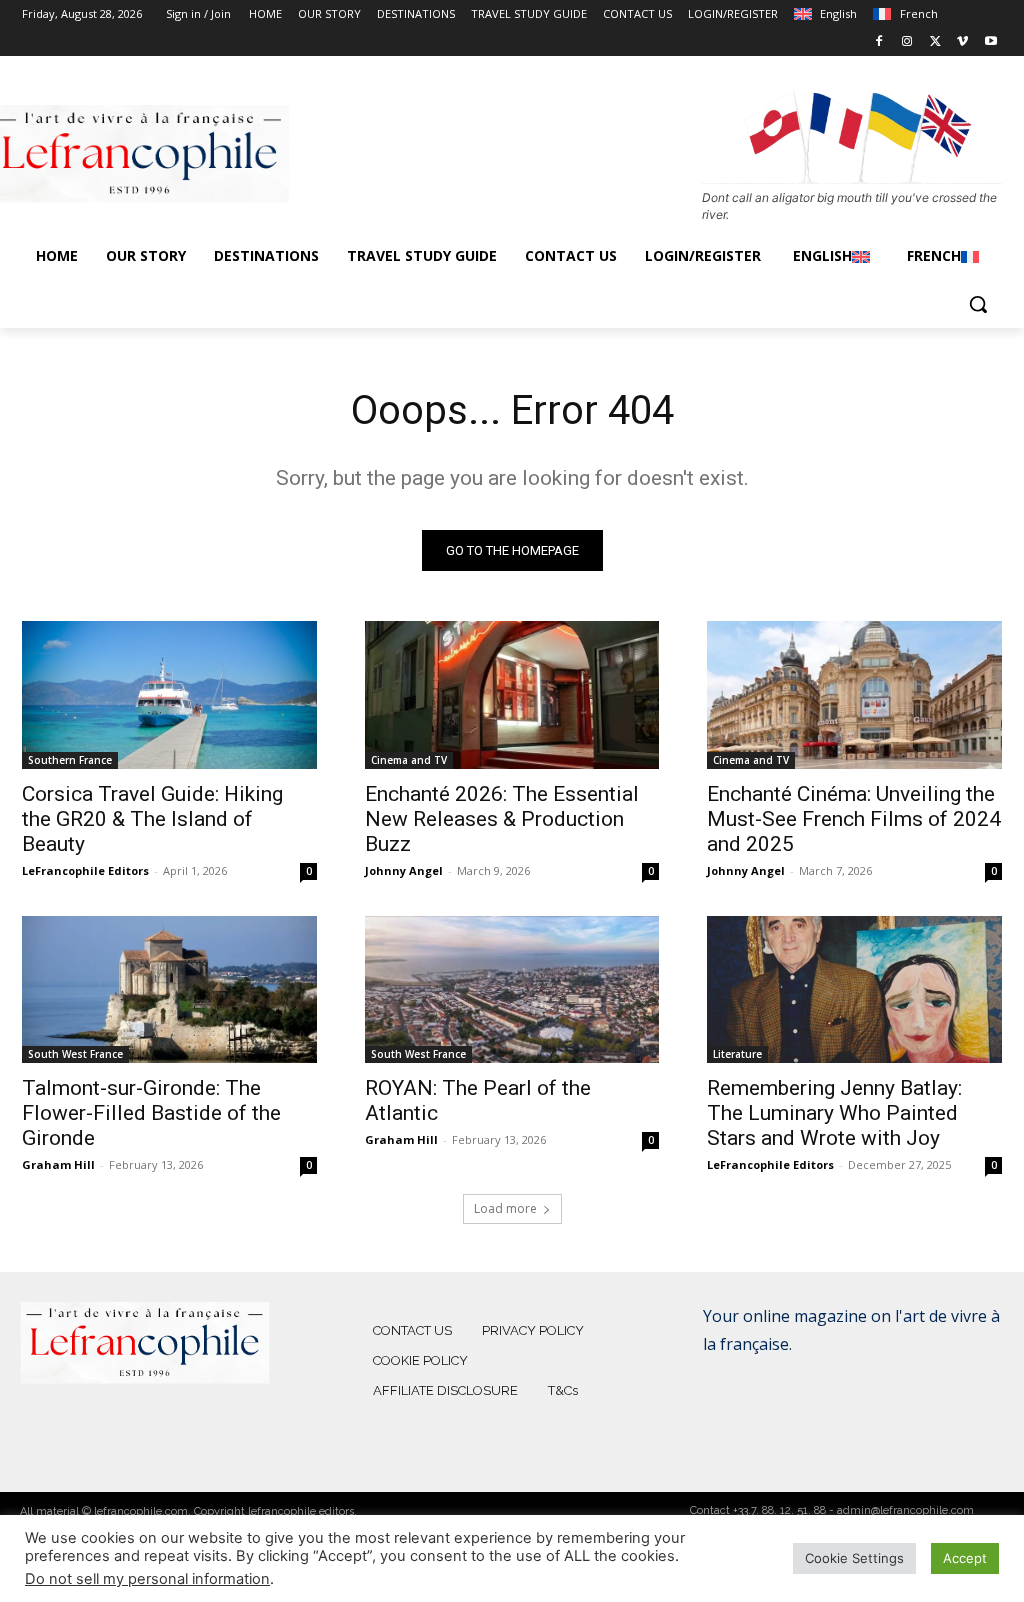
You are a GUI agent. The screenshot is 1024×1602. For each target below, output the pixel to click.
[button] (978, 304)
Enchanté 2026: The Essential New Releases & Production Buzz (502, 819)
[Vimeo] (962, 42)
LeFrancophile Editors (85, 870)
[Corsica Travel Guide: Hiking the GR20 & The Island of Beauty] (169, 694)
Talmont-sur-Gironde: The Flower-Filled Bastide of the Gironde (151, 1113)
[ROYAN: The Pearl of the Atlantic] (512, 989)
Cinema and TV (409, 760)
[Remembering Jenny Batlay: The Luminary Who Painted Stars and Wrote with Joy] (854, 989)
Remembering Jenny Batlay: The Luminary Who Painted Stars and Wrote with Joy (834, 1113)
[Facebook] (879, 42)
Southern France (70, 760)
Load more (505, 1208)
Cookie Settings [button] (854, 1558)
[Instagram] (907, 42)
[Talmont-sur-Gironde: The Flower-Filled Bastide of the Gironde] (169, 989)
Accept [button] (965, 1558)
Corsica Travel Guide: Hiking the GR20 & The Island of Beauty (152, 819)
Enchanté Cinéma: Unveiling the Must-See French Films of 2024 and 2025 (854, 819)
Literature (737, 1054)
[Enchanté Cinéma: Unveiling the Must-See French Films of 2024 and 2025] (854, 694)
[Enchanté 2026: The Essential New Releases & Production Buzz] (512, 694)
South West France (75, 1054)
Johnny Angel (404, 870)
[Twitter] (935, 42)
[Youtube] (990, 42)
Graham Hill (58, 1164)
